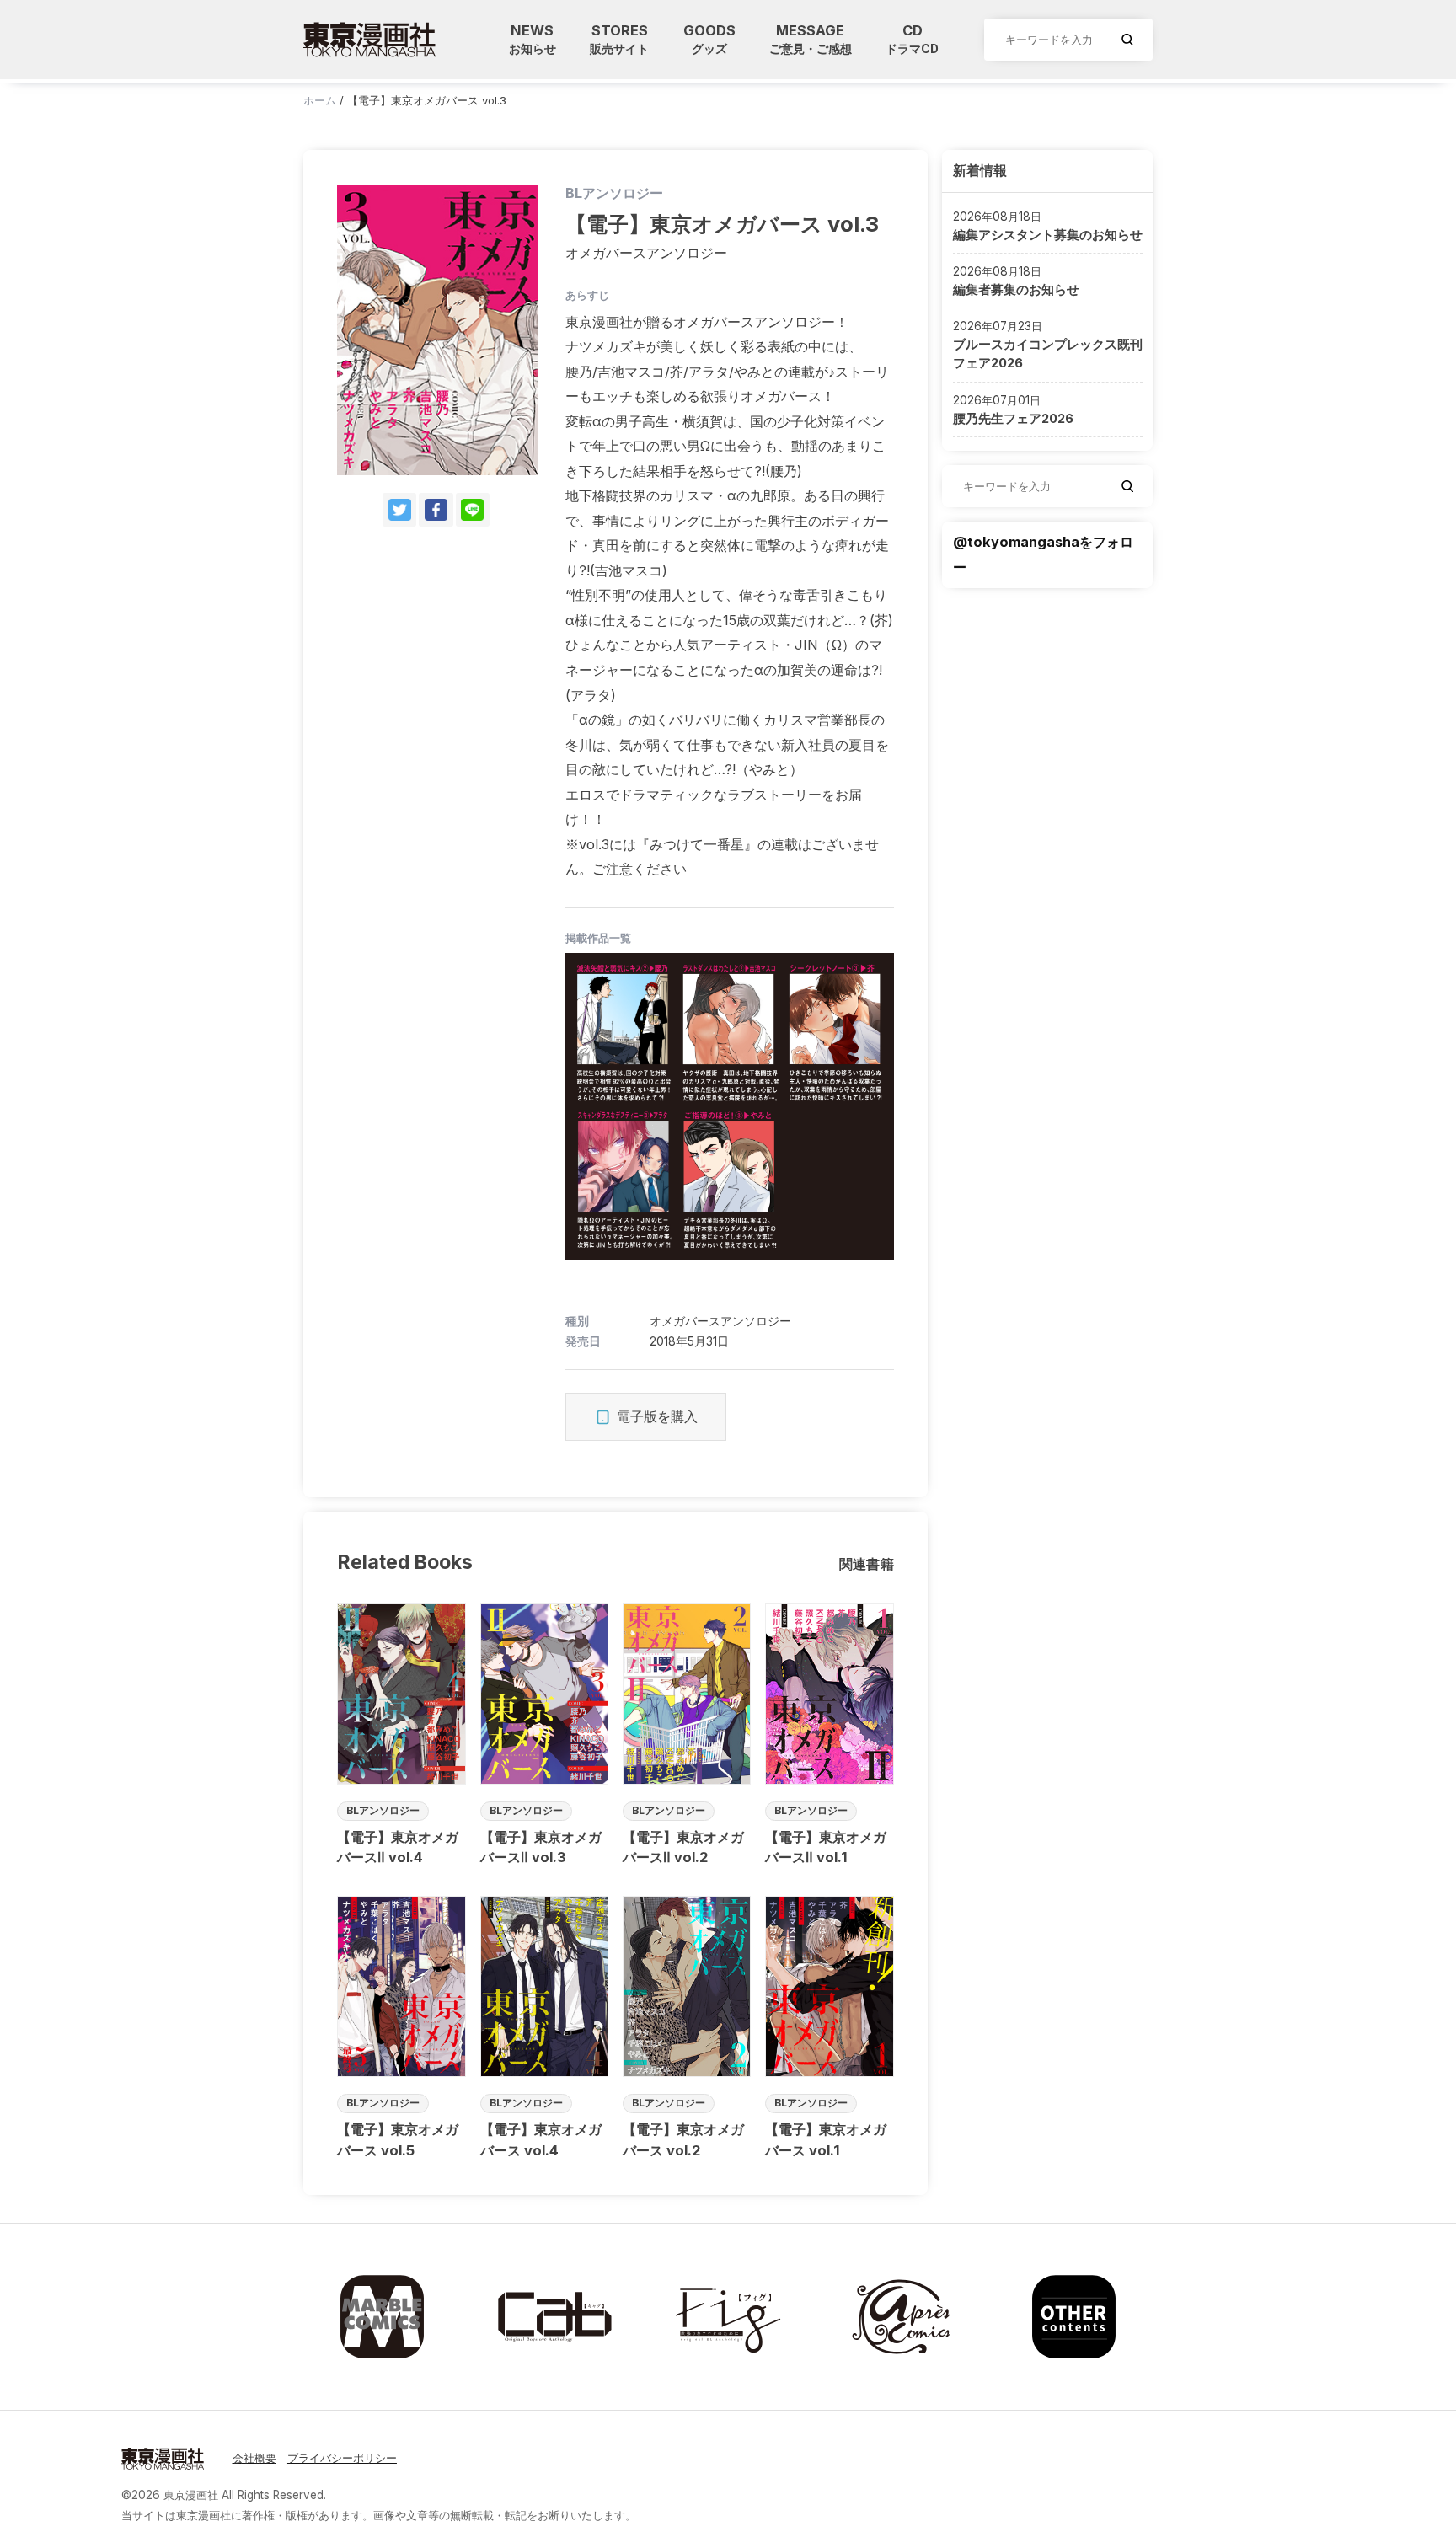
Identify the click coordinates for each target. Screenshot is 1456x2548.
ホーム (320, 100)
